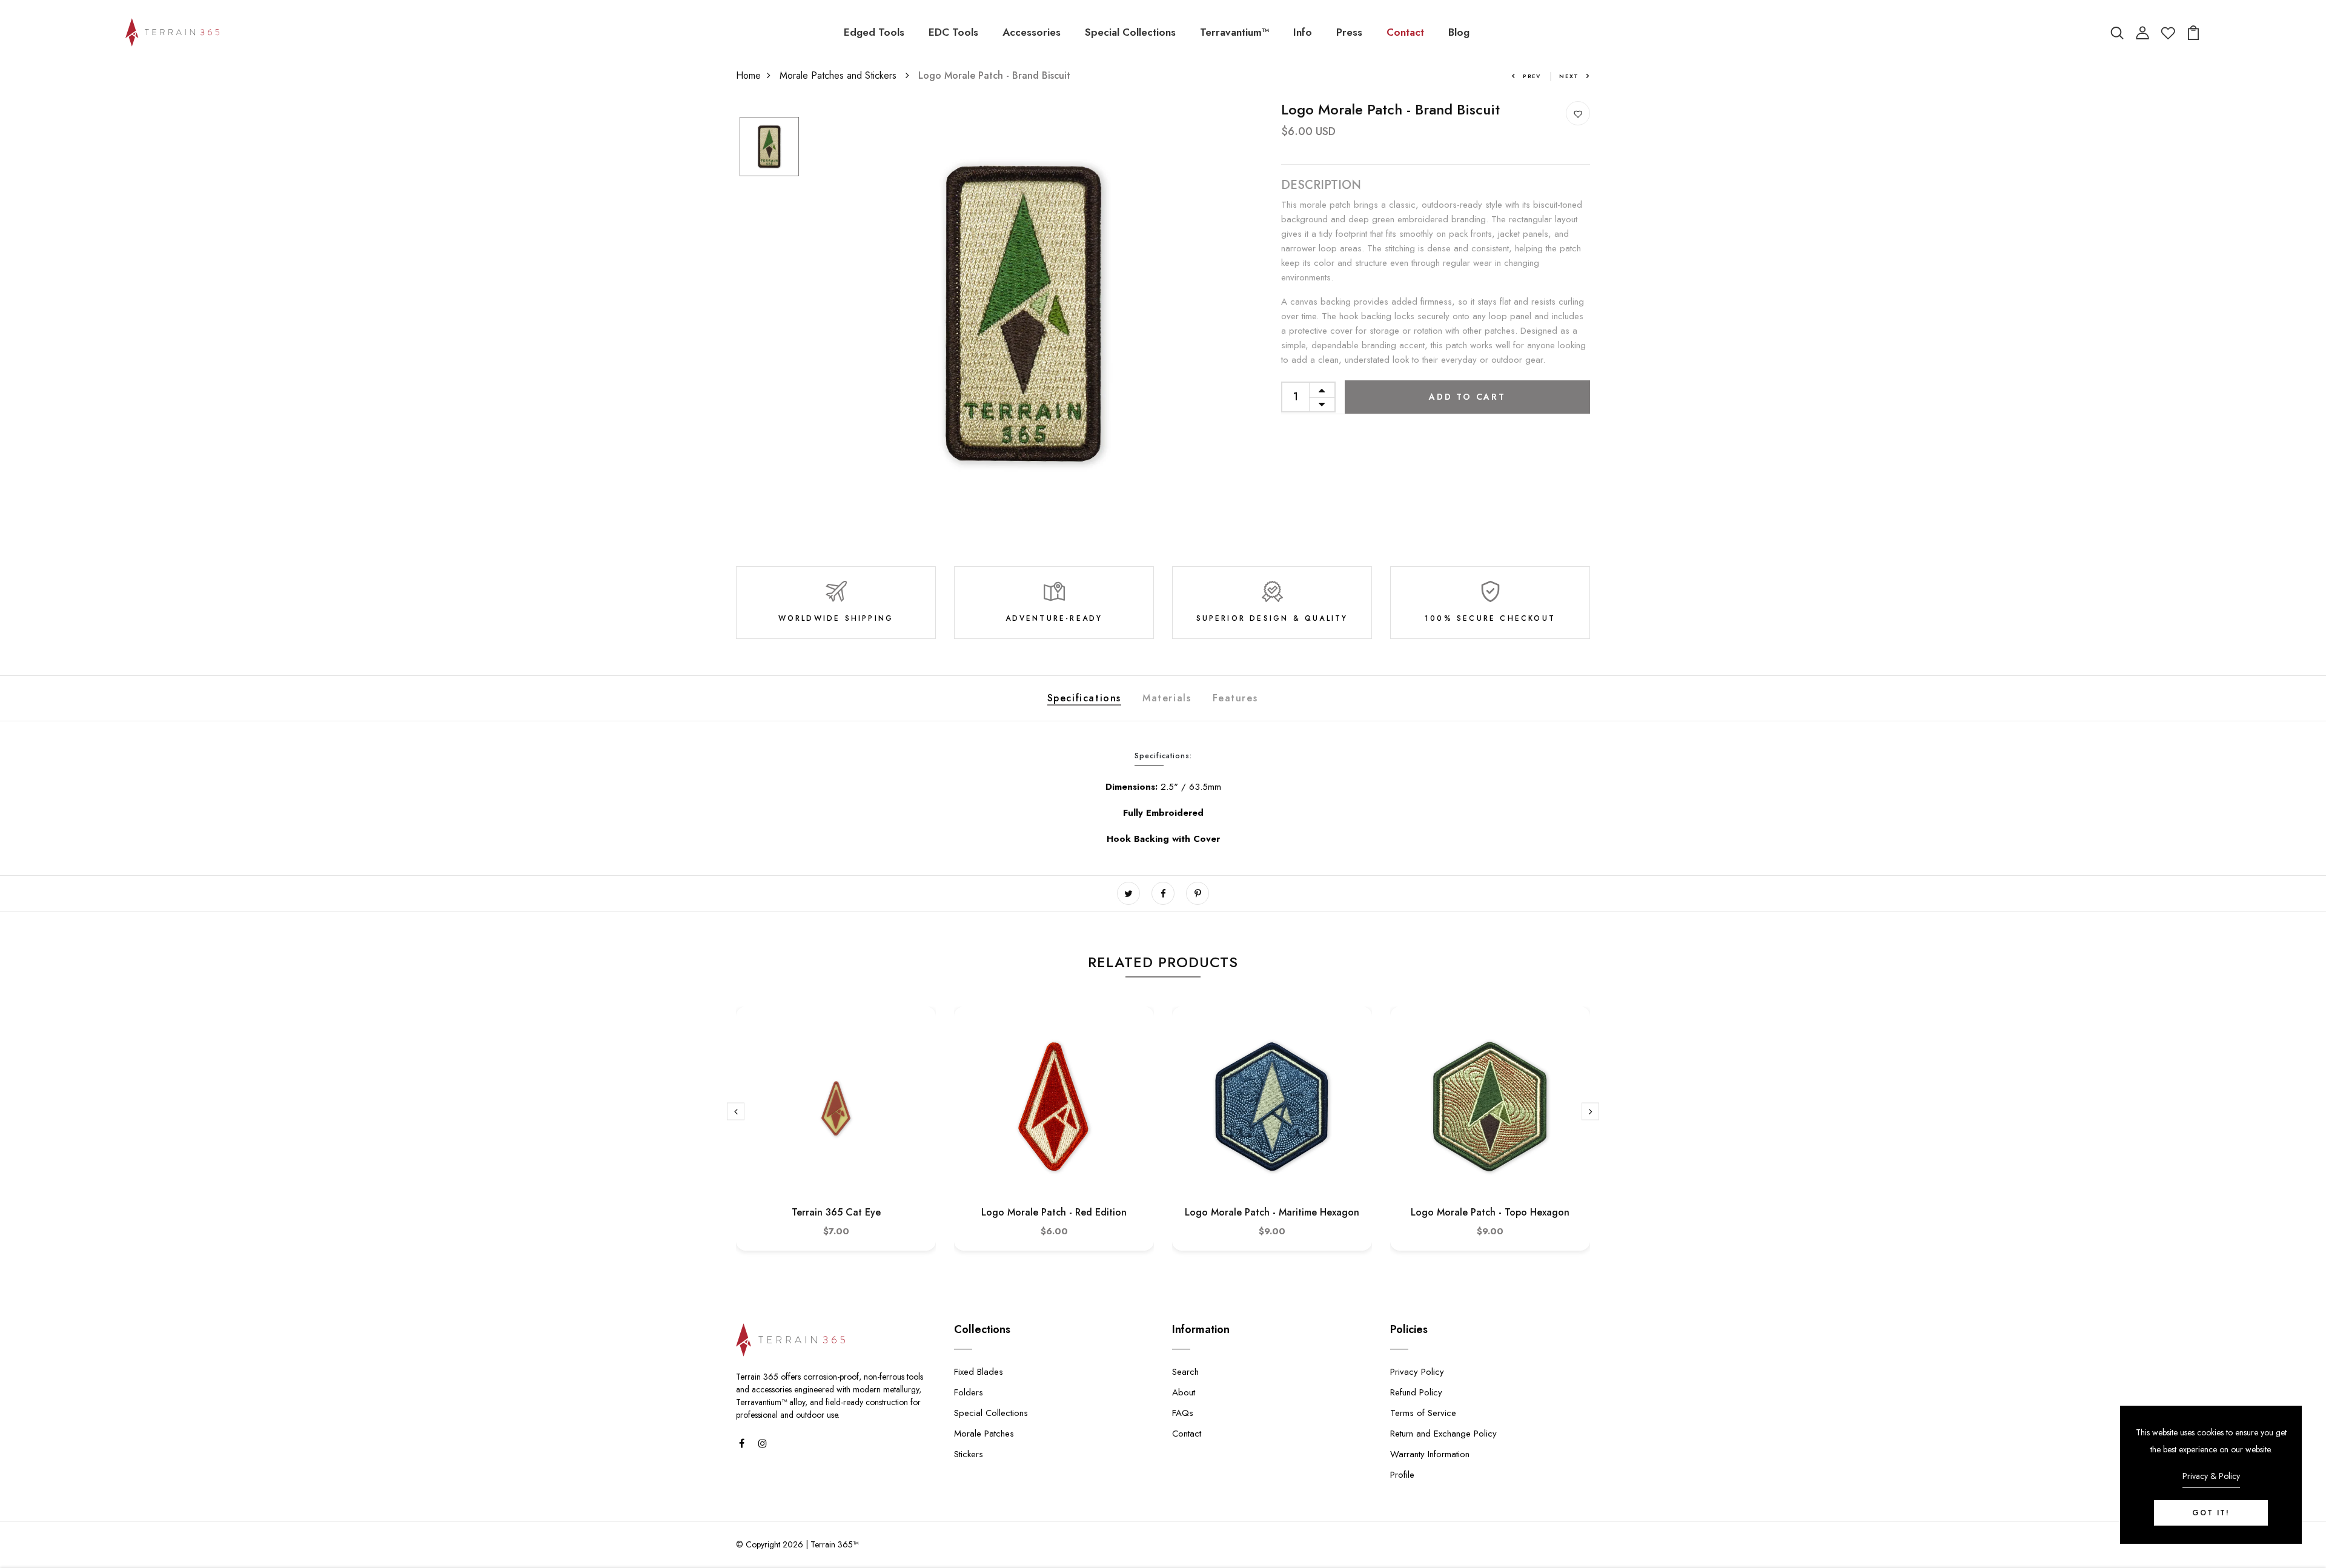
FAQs (1183, 1413)
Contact (1405, 32)
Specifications (1084, 698)
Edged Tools (874, 32)
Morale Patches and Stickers (840, 75)
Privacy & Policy (2211, 1476)
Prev (1532, 76)
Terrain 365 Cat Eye (836, 1212)
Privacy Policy (1417, 1372)
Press (1349, 32)
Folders (969, 1392)
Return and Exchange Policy (1443, 1434)
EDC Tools (953, 32)
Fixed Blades (979, 1372)
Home (748, 75)
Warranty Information (1430, 1454)
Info (1303, 32)
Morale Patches (984, 1434)
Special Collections (1130, 32)
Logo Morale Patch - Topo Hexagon (1490, 1212)
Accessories (1032, 32)
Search (1185, 1372)
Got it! (2211, 1513)
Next (1569, 76)
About (1184, 1392)
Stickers (969, 1454)
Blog (1459, 32)
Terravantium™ (1234, 32)
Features (1235, 698)
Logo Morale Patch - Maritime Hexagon (1272, 1212)
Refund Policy (1416, 1392)
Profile (1402, 1475)
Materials (1167, 698)
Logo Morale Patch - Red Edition (1054, 1212)
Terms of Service (1423, 1413)
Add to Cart (1467, 397)
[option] (769, 147)
